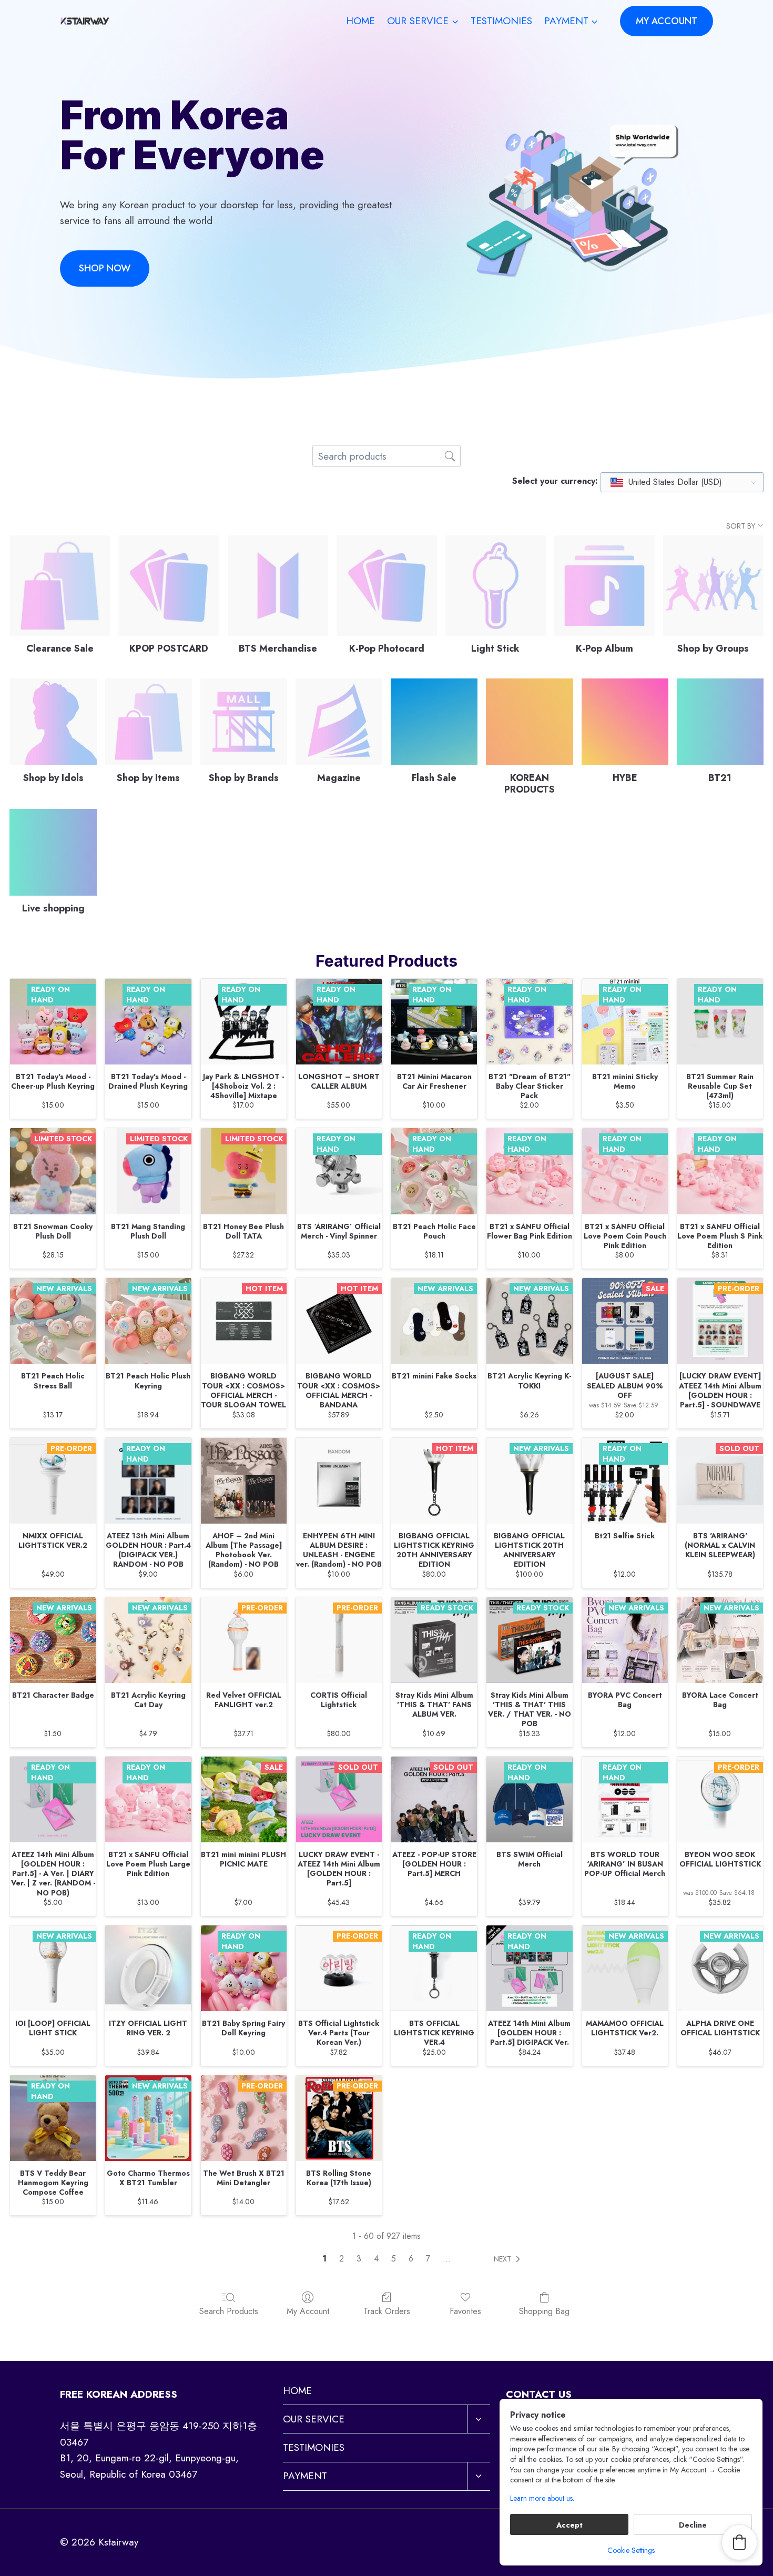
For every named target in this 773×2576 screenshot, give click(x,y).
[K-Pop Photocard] (387, 586)
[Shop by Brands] (244, 722)
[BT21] (720, 722)
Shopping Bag (544, 2311)
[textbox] (667, 482)
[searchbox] (387, 456)
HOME (360, 21)
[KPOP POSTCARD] (169, 586)
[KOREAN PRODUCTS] (529, 722)
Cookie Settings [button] (631, 2550)
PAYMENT (305, 2476)
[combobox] (682, 482)
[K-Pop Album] (604, 586)
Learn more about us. (542, 2498)
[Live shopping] (53, 852)
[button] (509, 2259)
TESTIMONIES (501, 21)
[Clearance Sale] (60, 586)
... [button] (447, 2259)
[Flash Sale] (434, 722)
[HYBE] (625, 722)
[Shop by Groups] (713, 586)
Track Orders (387, 2311)
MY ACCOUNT (667, 21)
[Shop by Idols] (53, 722)
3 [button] (359, 2259)
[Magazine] (339, 722)
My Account (308, 2311)
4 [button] (376, 2259)
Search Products (229, 2311)
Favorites (465, 2311)
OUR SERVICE (314, 2419)
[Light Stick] (496, 586)
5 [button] (394, 2259)
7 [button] (428, 2259)
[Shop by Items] (149, 722)
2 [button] (342, 2259)
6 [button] (411, 2259)
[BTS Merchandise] (278, 586)
